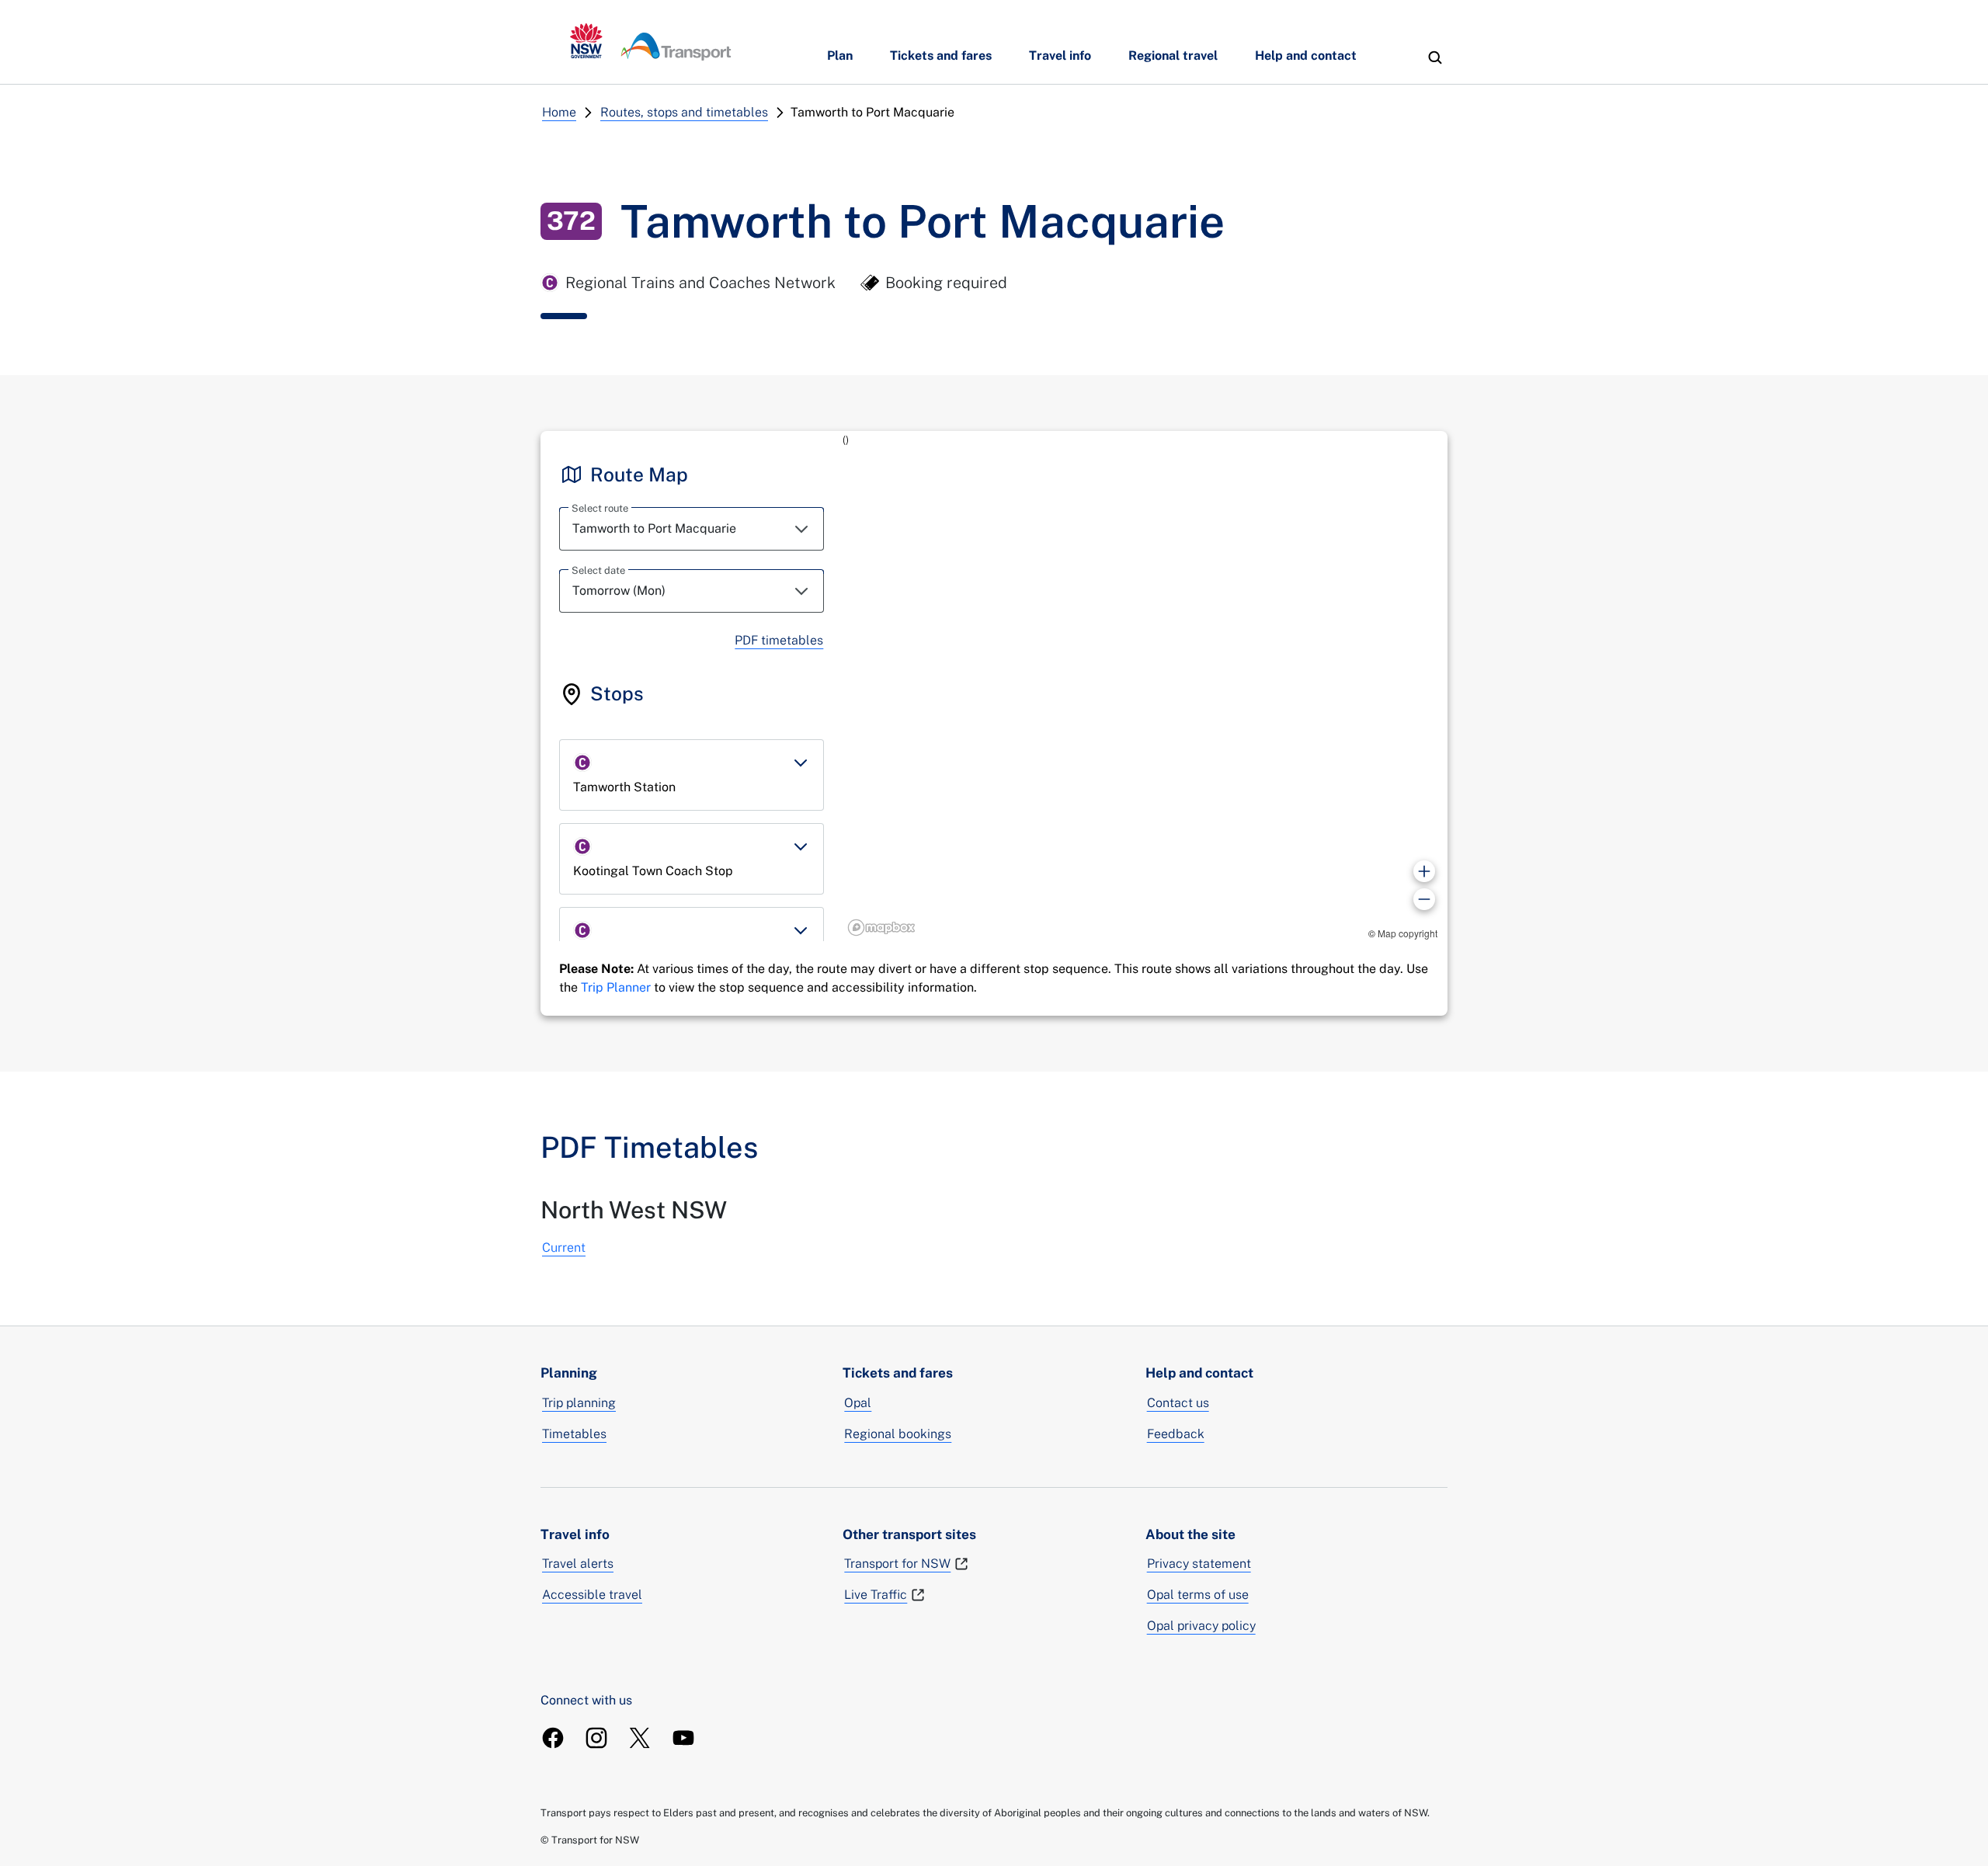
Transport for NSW (897, 1564)
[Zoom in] (1424, 871)
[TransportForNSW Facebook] (553, 1738)
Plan (840, 56)
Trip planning (579, 1403)
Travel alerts (578, 1564)
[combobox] (692, 529)
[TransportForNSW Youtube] (683, 1738)
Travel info (1060, 56)
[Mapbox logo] (881, 928)
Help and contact (1306, 56)
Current (564, 1247)
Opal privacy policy (1201, 1626)
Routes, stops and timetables (684, 112)
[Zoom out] (1424, 899)
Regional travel (1173, 56)
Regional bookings (898, 1434)
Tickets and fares (941, 56)
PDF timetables (779, 640)
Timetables (574, 1434)
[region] (1145, 686)
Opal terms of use (1198, 1595)
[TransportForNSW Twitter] (640, 1738)
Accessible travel (592, 1595)
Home (559, 112)
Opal (858, 1403)
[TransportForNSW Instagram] (596, 1738)
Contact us (1178, 1403)
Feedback (1176, 1434)
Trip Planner (616, 987)
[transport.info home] (651, 42)
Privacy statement (1199, 1564)
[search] (1435, 57)
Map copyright (1408, 933)
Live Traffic (876, 1595)
